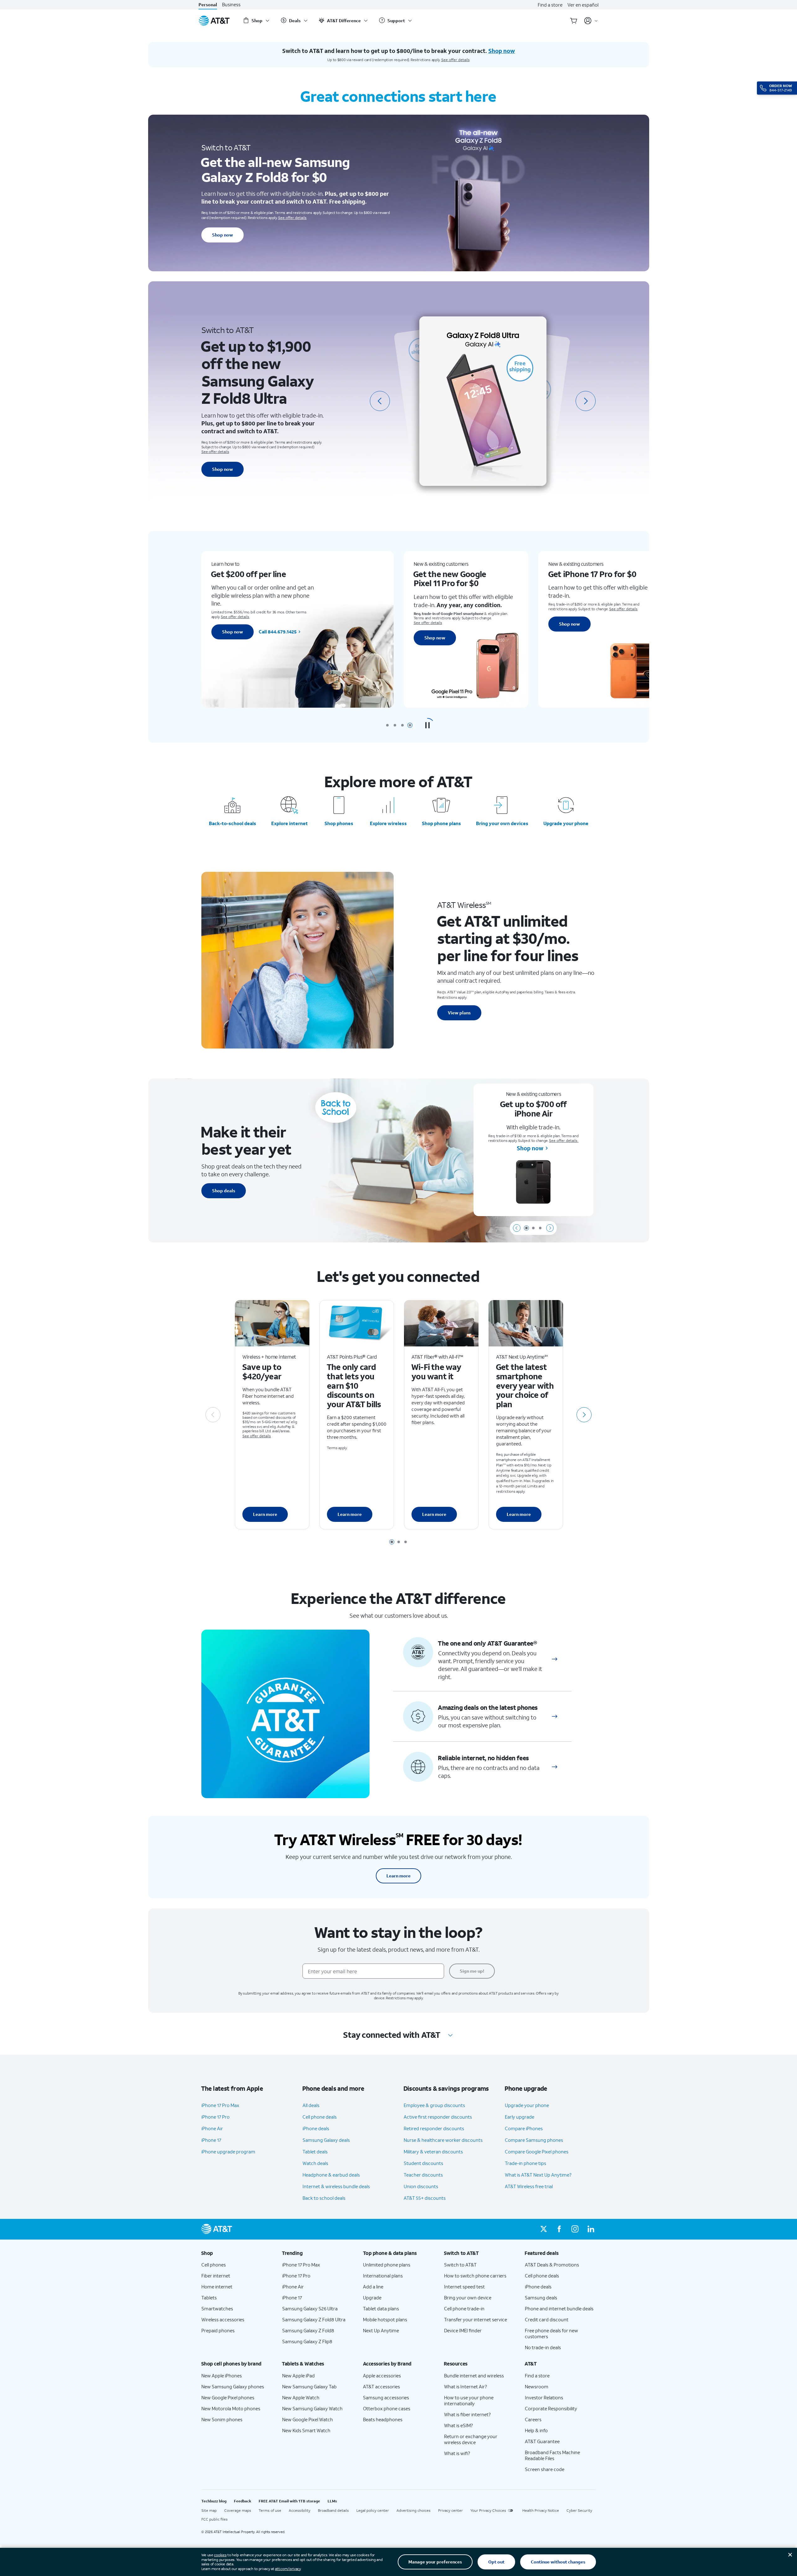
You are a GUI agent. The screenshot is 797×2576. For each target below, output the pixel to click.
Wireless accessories (223, 2319)
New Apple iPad (298, 2376)
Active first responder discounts (438, 2117)
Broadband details (333, 2510)
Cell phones (214, 2265)
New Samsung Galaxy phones (233, 2386)
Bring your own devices (502, 823)
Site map (209, 2510)
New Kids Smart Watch (306, 2430)
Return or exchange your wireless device (471, 2439)
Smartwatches (217, 2308)
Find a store (550, 5)
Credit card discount (547, 2319)
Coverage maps (238, 2510)
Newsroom (537, 2386)
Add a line (373, 2287)
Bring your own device (468, 2298)
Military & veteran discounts (433, 2152)
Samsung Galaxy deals (326, 2140)
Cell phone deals (320, 2117)
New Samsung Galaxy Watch (312, 2408)
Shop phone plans (441, 823)
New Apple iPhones (222, 2376)
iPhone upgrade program (228, 2152)
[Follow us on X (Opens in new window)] (544, 2229)
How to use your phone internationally (469, 2400)
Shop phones (339, 823)
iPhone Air (212, 2128)
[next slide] (586, 401)
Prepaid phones (218, 2330)
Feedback (243, 2501)
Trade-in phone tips (525, 2163)
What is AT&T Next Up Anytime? (538, 2175)
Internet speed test (464, 2287)
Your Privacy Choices (488, 2510)
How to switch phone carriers (475, 2276)
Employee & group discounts (434, 2105)
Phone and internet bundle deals (559, 2308)
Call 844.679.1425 (278, 632)
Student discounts (423, 2163)
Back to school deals (324, 2198)
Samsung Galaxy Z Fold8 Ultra (314, 2319)
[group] (237, 2253)
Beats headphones (383, 2419)
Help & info (536, 2430)
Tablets (209, 2298)
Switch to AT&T (460, 2265)
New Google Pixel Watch (308, 2419)
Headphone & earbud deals (331, 2175)
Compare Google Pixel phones (537, 2152)
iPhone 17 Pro (215, 2117)
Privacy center (450, 2510)
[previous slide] (380, 401)
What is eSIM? (458, 2425)
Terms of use (270, 2510)
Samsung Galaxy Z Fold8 (308, 2330)
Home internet (217, 2287)
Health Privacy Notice (541, 2510)
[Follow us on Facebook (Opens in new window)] (559, 2229)
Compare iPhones (524, 2128)
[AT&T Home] (214, 21)
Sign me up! (472, 1971)
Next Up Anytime (381, 2330)
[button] (427, 725)
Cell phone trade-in (464, 2308)
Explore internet (290, 823)
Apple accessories (382, 2376)
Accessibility (300, 2510)
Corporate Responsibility (551, 2408)
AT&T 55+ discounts (425, 2198)
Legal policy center (373, 2510)
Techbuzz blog (214, 2501)
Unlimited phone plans (387, 2265)
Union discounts (421, 2186)
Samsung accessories (386, 2397)
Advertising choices (414, 2510)
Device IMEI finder (463, 2330)
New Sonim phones (222, 2419)
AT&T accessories (381, 2386)
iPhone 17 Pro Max (220, 2105)
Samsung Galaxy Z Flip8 (307, 2341)
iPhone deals (316, 2128)
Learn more (265, 1514)
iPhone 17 (211, 2140)
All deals (311, 2105)
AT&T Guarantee (542, 2441)
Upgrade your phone (566, 823)
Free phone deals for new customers (551, 2333)
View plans (459, 1013)
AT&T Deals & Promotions (552, 2265)
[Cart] (574, 21)
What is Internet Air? (466, 2386)
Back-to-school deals (233, 823)
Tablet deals (315, 2152)
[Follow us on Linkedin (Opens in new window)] (591, 2229)
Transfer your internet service (476, 2319)
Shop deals (224, 1191)
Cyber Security (579, 2510)
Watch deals (315, 2163)
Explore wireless (388, 823)
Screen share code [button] (545, 2469)
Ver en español (583, 5)
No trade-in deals (543, 2347)
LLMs (332, 2501)
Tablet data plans (381, 2308)
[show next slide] (550, 1228)
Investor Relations (544, 2397)
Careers (533, 2419)
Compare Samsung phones (534, 2140)
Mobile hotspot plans (385, 2319)
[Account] (591, 21)
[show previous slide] (517, 1228)
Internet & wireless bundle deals (336, 2186)
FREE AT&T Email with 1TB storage (289, 2501)
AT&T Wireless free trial (529, 2186)
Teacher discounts (423, 2175)
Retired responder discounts (434, 2128)
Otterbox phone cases (387, 2408)
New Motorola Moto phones (231, 2408)
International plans (383, 2276)
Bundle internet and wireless (474, 2376)
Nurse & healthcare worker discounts (443, 2140)
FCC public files (215, 2519)
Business (231, 5)
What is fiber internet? (467, 2414)
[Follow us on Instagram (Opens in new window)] (575, 2229)
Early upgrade (520, 2117)
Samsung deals (541, 2298)
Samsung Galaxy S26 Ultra (310, 2308)
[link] (555, 1659)
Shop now (223, 235)
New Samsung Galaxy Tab (309, 2386)
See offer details (455, 60)
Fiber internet (216, 2276)
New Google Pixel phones (228, 2397)
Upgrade (372, 2298)
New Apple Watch (301, 2397)
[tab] (387, 725)
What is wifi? (457, 2453)
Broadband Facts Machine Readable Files (552, 2455)
